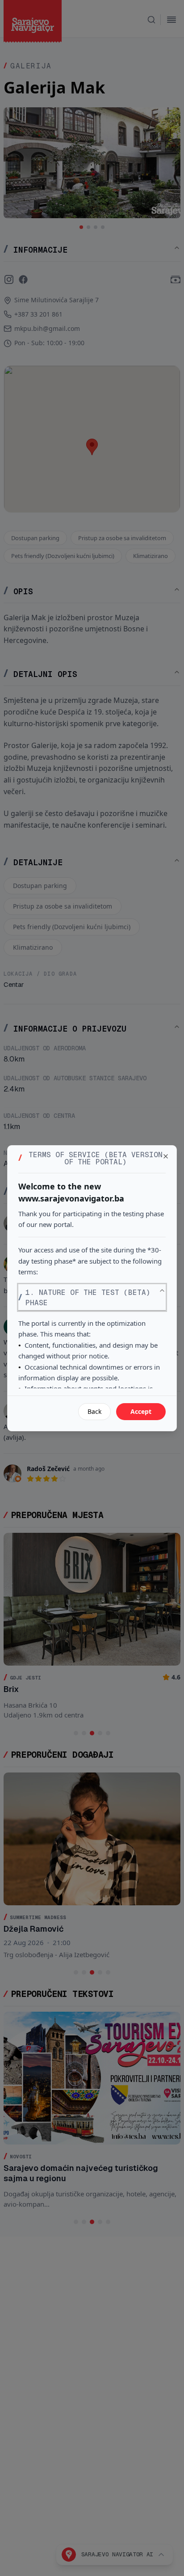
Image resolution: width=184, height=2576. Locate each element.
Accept (141, 1411)
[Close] (166, 1156)
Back (94, 1411)
